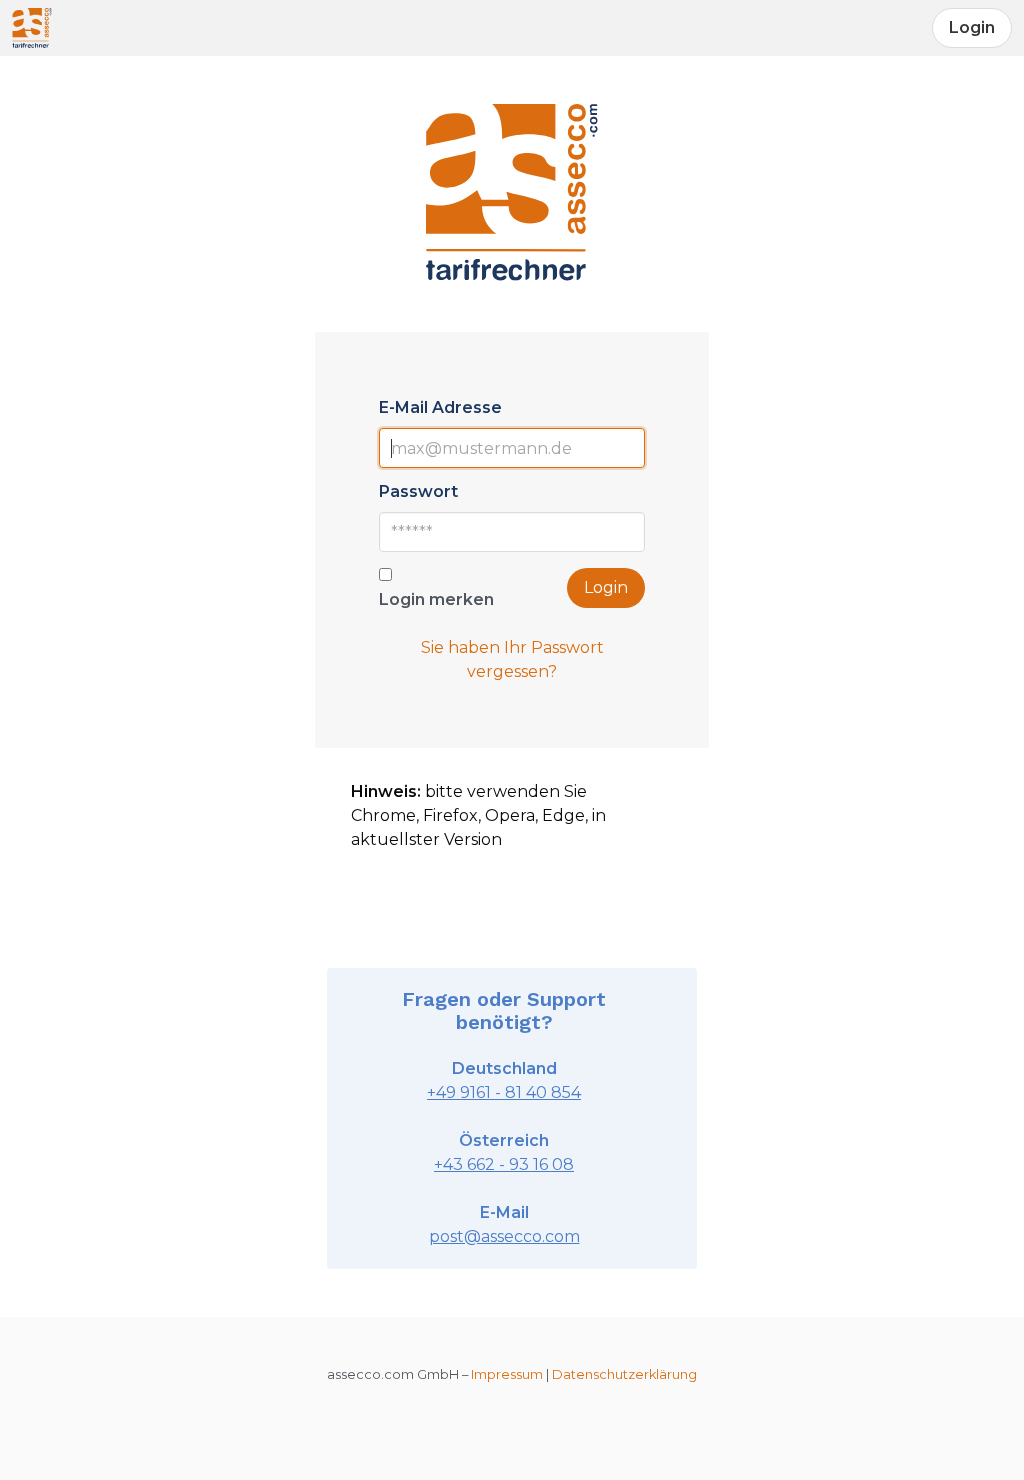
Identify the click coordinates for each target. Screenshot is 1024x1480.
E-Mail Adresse (440, 407)
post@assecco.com (504, 1236)
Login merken (436, 599)
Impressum (507, 1374)
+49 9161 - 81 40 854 (504, 1092)
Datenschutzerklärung (624, 1374)
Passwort (418, 491)
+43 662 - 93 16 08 (504, 1164)
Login (606, 587)
